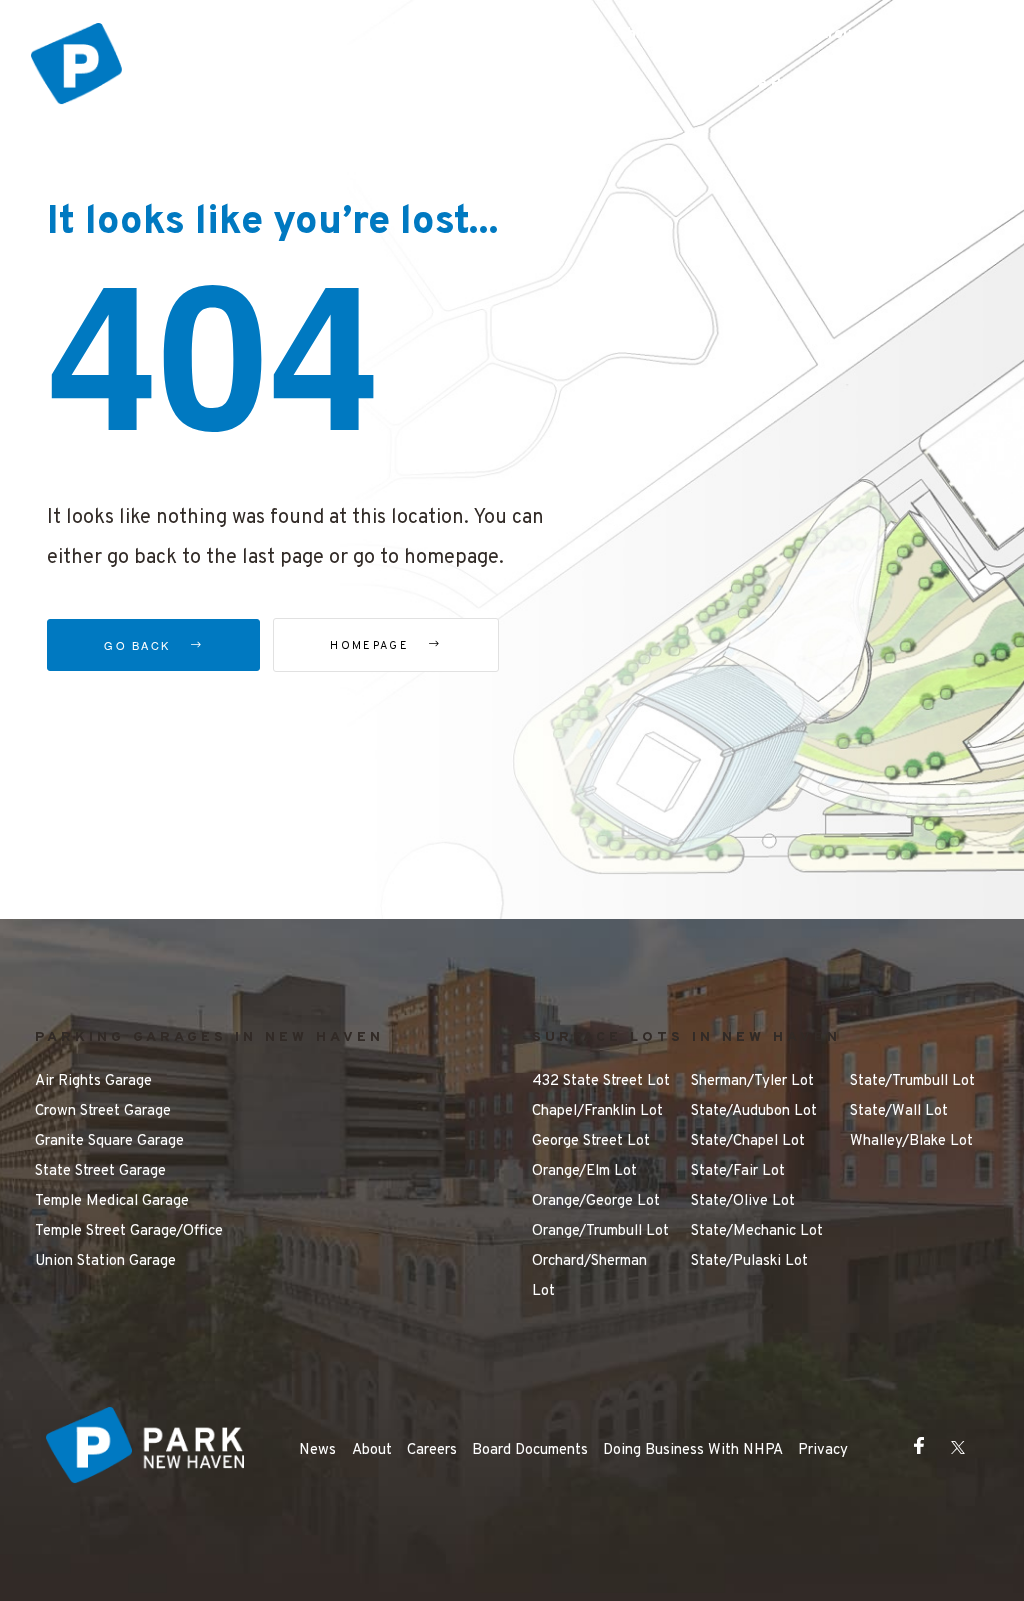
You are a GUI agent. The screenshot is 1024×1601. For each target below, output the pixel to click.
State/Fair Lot (738, 1171)
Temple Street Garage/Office (129, 1231)
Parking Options (510, 34)
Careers (432, 1450)
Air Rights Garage (93, 1081)
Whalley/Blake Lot (911, 1141)
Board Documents (530, 1450)
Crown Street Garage (103, 1111)
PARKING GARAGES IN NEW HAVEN (209, 1037)
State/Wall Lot (899, 1111)
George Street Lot (591, 1141)
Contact (917, 84)
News (317, 1450)
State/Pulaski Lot (749, 1261)
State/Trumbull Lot (912, 1081)
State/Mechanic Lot (757, 1231)
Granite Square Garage (109, 1141)
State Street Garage (100, 1171)
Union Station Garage (105, 1261)
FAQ (933, 34)
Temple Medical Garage (112, 1201)
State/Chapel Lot (748, 1141)
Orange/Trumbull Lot (600, 1231)
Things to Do (663, 34)
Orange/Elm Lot (584, 1171)
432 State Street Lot (601, 1081)
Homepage (372, 646)
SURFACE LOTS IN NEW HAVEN (686, 1037)
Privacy (823, 1450)
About (372, 1450)
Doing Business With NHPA (693, 1450)
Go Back (139, 645)
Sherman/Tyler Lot (752, 1081)
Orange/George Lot (596, 1201)
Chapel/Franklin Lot (597, 1111)
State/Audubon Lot (754, 1111)
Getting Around (814, 34)
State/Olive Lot (743, 1201)
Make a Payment (777, 84)
